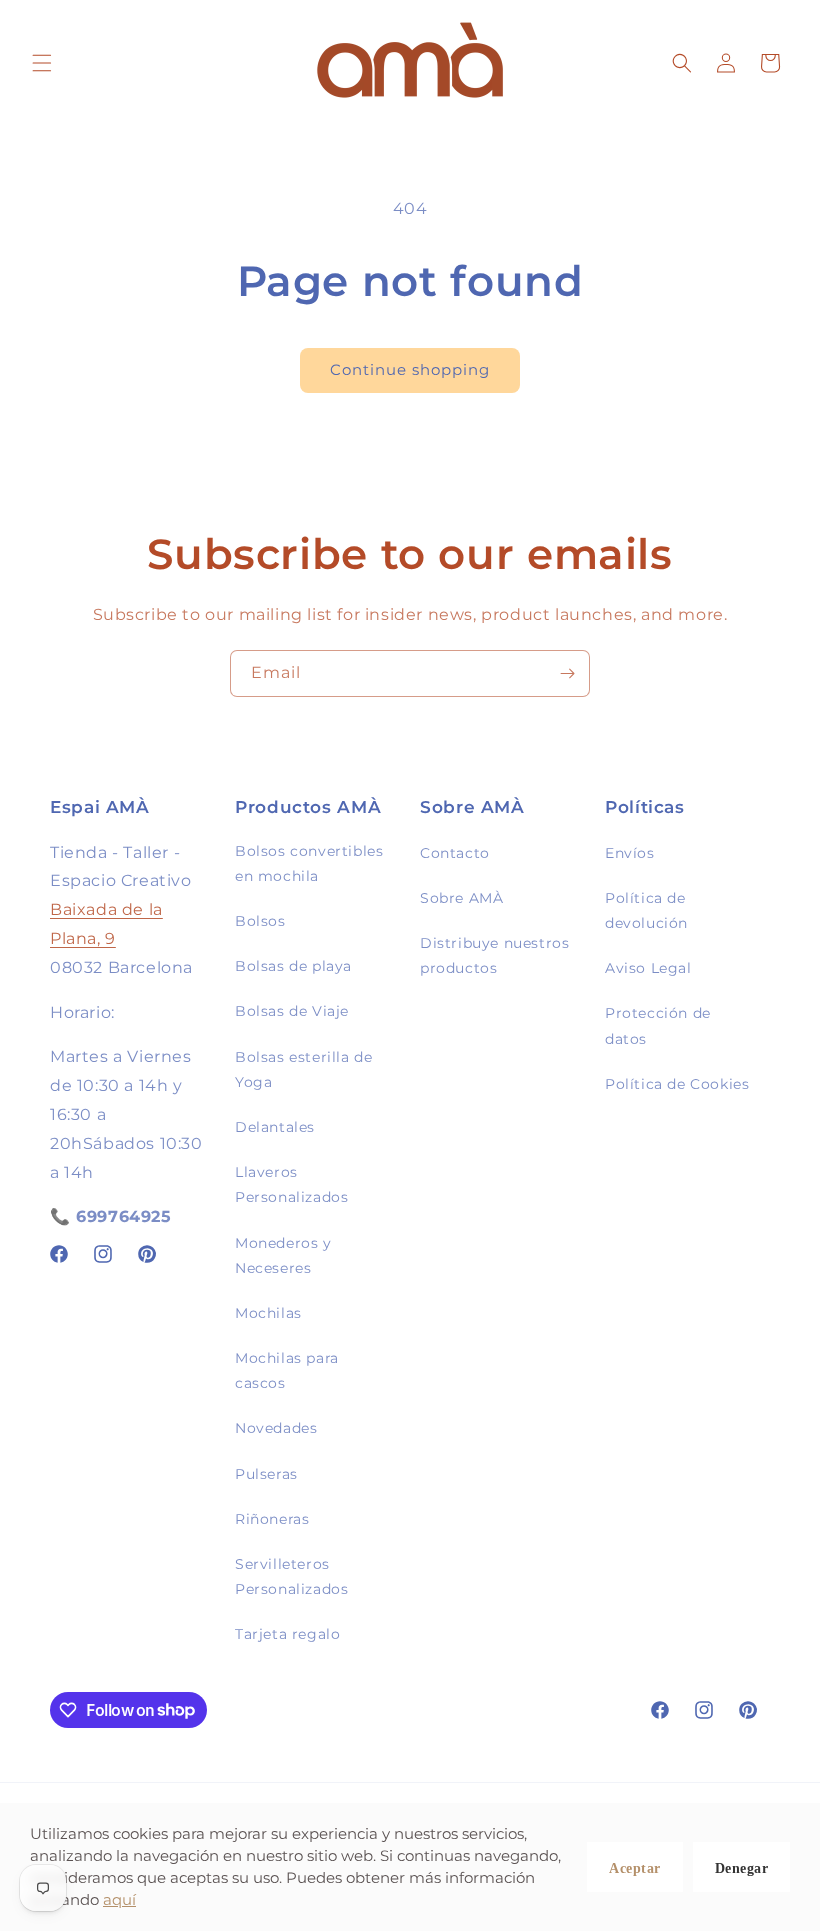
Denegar (742, 1868)
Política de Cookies (677, 1084)
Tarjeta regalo (287, 1634)
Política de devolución (646, 910)
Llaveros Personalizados (291, 1184)
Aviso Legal (648, 968)
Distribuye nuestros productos (494, 955)
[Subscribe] (567, 673)
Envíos (630, 853)
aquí (119, 1899)
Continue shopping (410, 369)
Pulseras (266, 1474)
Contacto (455, 853)
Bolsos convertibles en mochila (309, 863)
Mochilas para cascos (287, 1370)
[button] (42, 63)
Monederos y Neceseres (283, 1255)
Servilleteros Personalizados (291, 1576)
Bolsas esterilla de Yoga (303, 1069)
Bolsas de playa (293, 966)
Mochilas (268, 1313)
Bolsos (260, 921)
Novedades (276, 1428)
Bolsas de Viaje (292, 1011)
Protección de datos (658, 1025)
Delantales (275, 1127)
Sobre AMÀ (461, 898)
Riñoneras (272, 1519)
